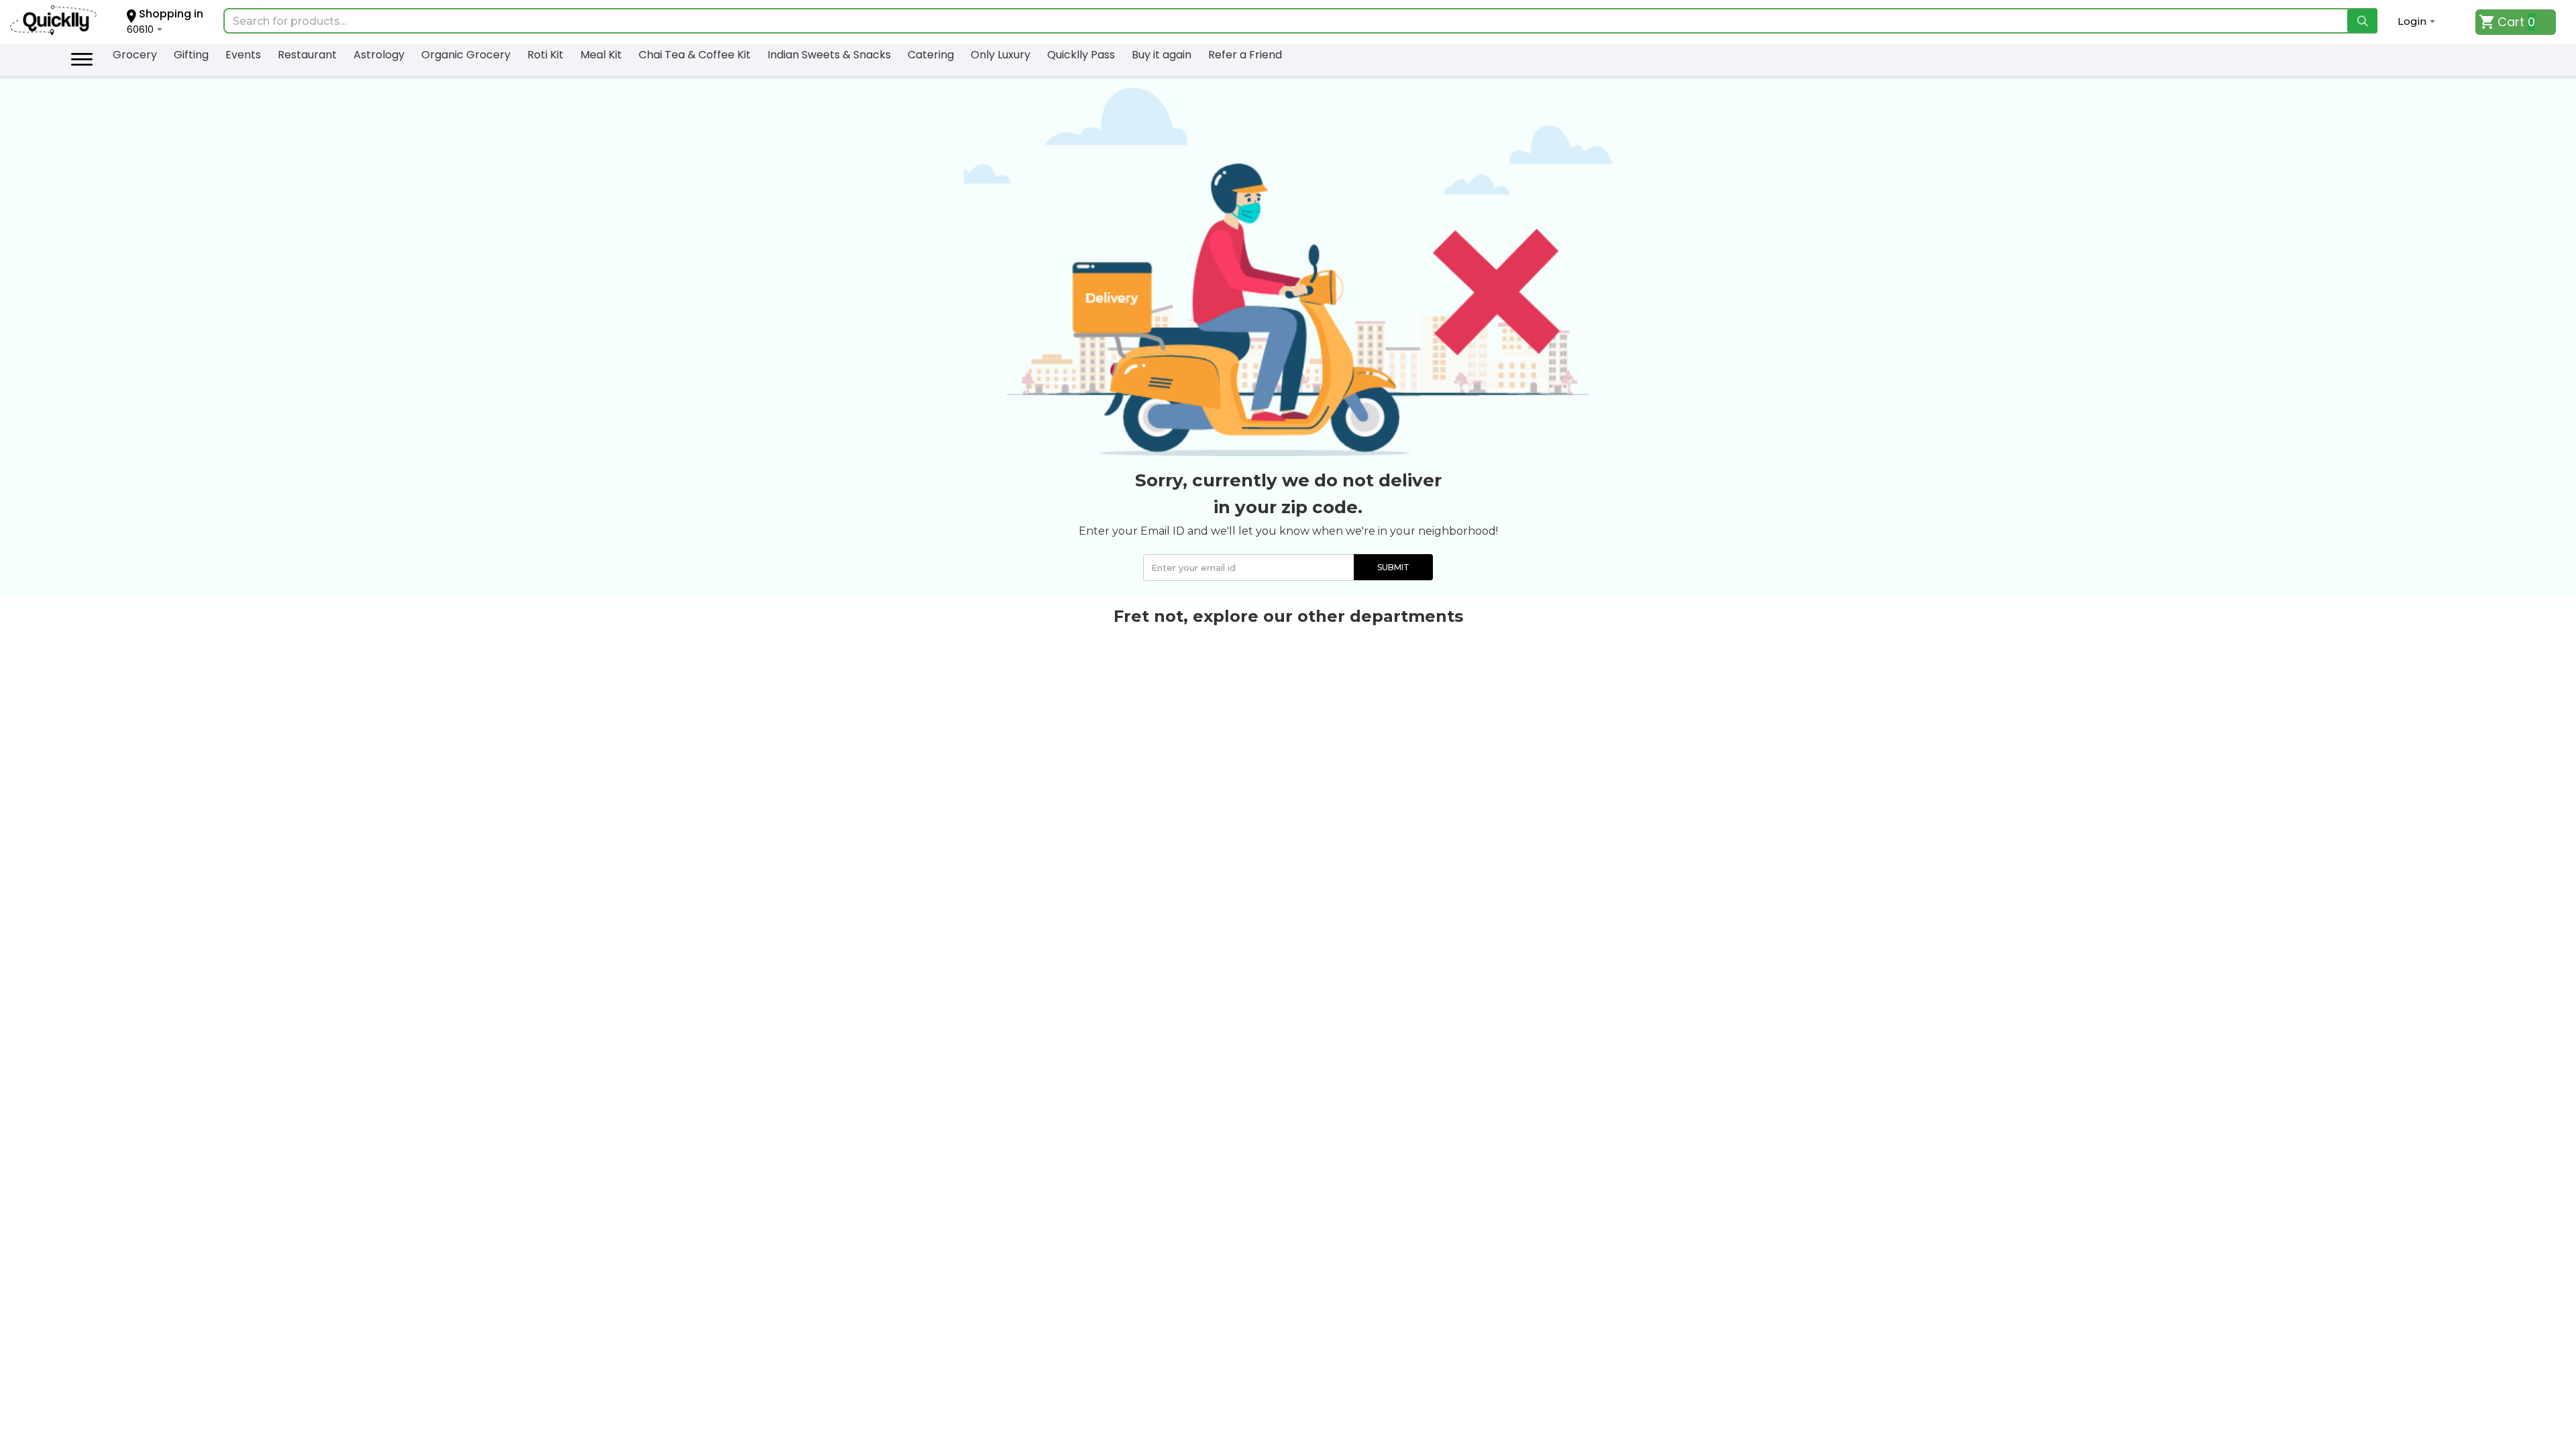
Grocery (135, 55)
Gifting (191, 55)
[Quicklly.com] (53, 22)
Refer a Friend (1245, 55)
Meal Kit (601, 55)
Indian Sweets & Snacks (829, 55)
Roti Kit (545, 55)
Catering (931, 55)
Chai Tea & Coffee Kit (695, 55)
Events (243, 55)
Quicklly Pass (1081, 55)
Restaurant (307, 55)
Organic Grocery (466, 55)
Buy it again (1162, 55)
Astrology (379, 55)
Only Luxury (1001, 55)
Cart (2511, 22)
